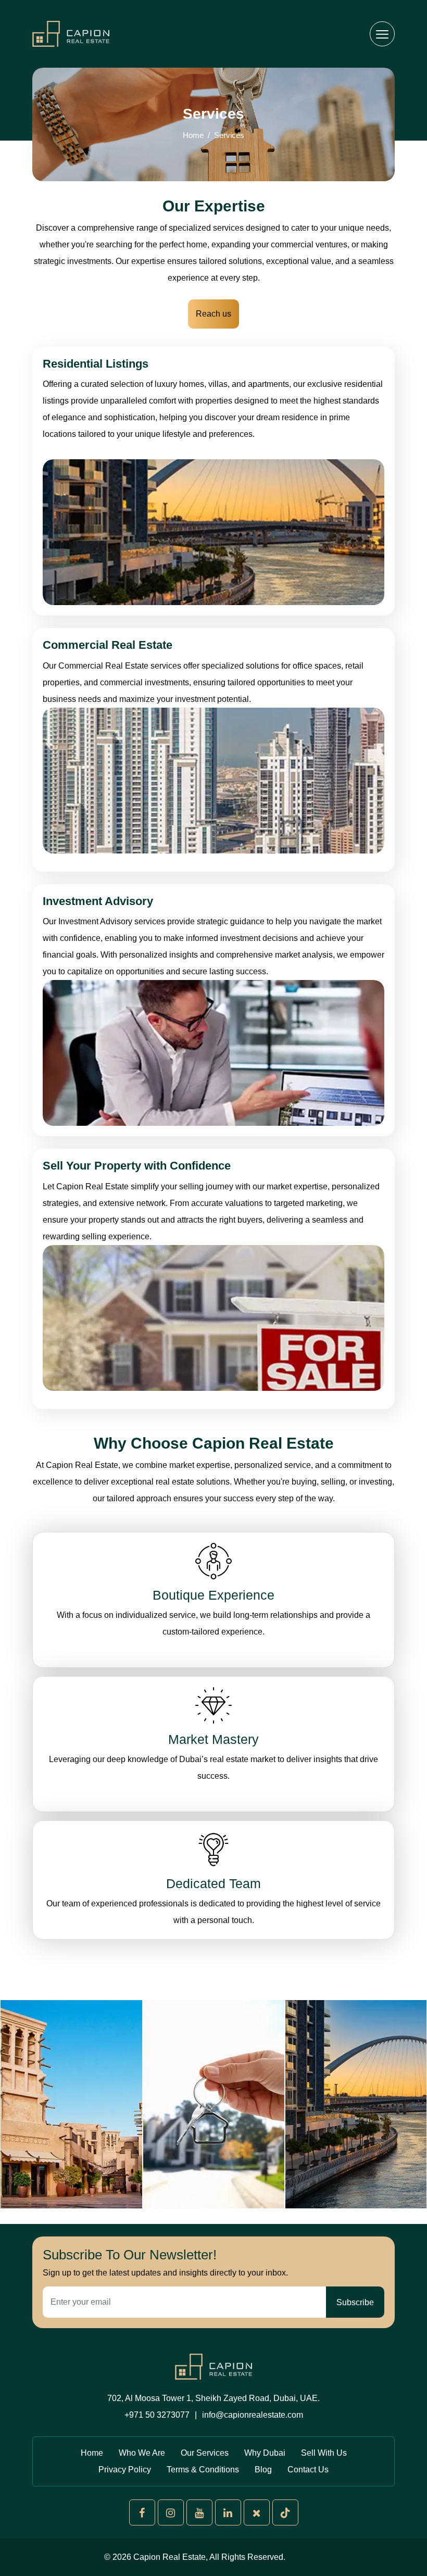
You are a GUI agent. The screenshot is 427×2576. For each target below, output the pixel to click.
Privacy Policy (125, 2470)
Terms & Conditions (203, 2470)
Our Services (205, 2453)
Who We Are (142, 2453)
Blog (263, 2470)
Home (193, 135)
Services (229, 135)
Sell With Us (324, 2453)
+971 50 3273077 (157, 2415)
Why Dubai (265, 2453)
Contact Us (308, 2470)
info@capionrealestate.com (253, 2415)
